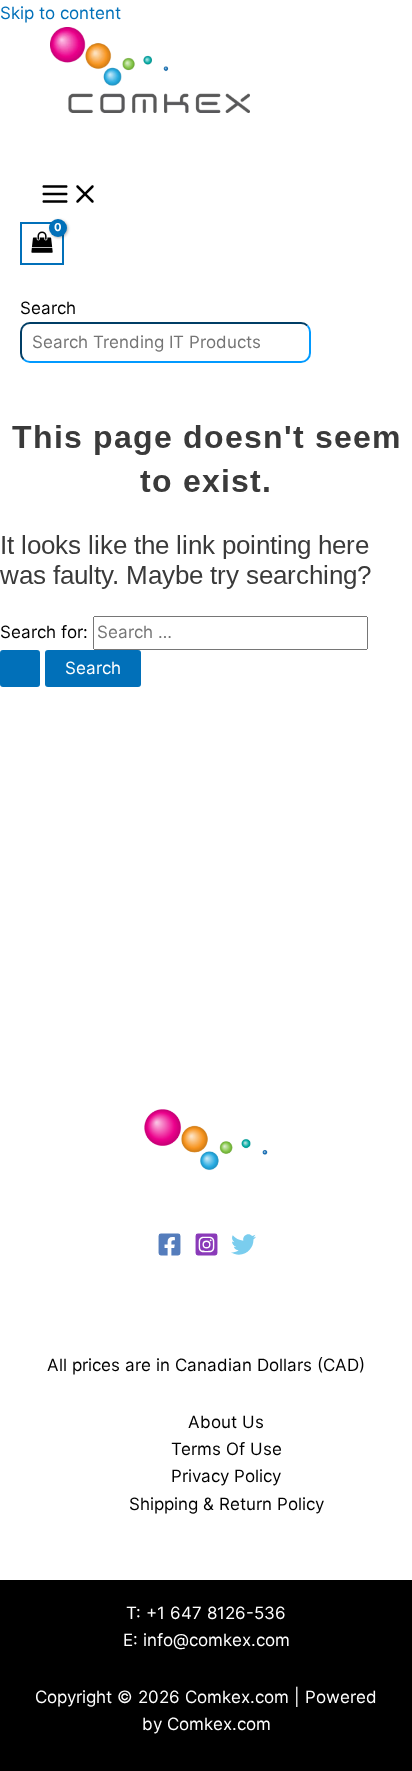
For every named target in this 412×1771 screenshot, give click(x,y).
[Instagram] (206, 1251)
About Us (226, 1422)
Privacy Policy (226, 1476)
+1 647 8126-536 (216, 1613)
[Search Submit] (20, 668)
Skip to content (60, 13)
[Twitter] (243, 1251)
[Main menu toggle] (70, 195)
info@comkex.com (216, 1640)
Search (48, 308)
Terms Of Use (226, 1449)
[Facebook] (169, 1251)
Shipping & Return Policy (226, 1504)
